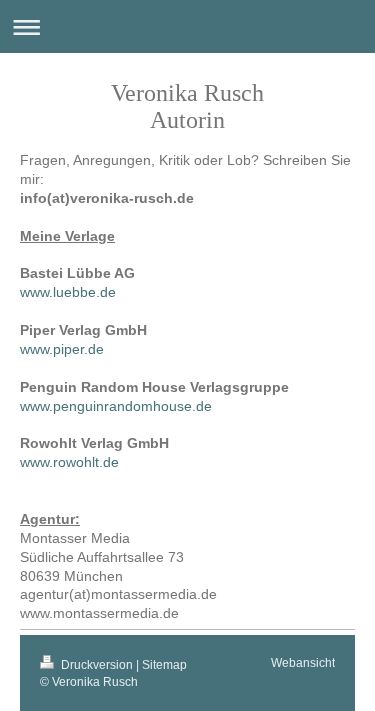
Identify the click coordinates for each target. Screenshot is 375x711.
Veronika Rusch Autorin (187, 106)
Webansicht (303, 663)
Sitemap (164, 665)
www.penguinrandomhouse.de (116, 406)
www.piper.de (62, 349)
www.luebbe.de (68, 292)
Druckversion (97, 665)
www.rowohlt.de (69, 462)
